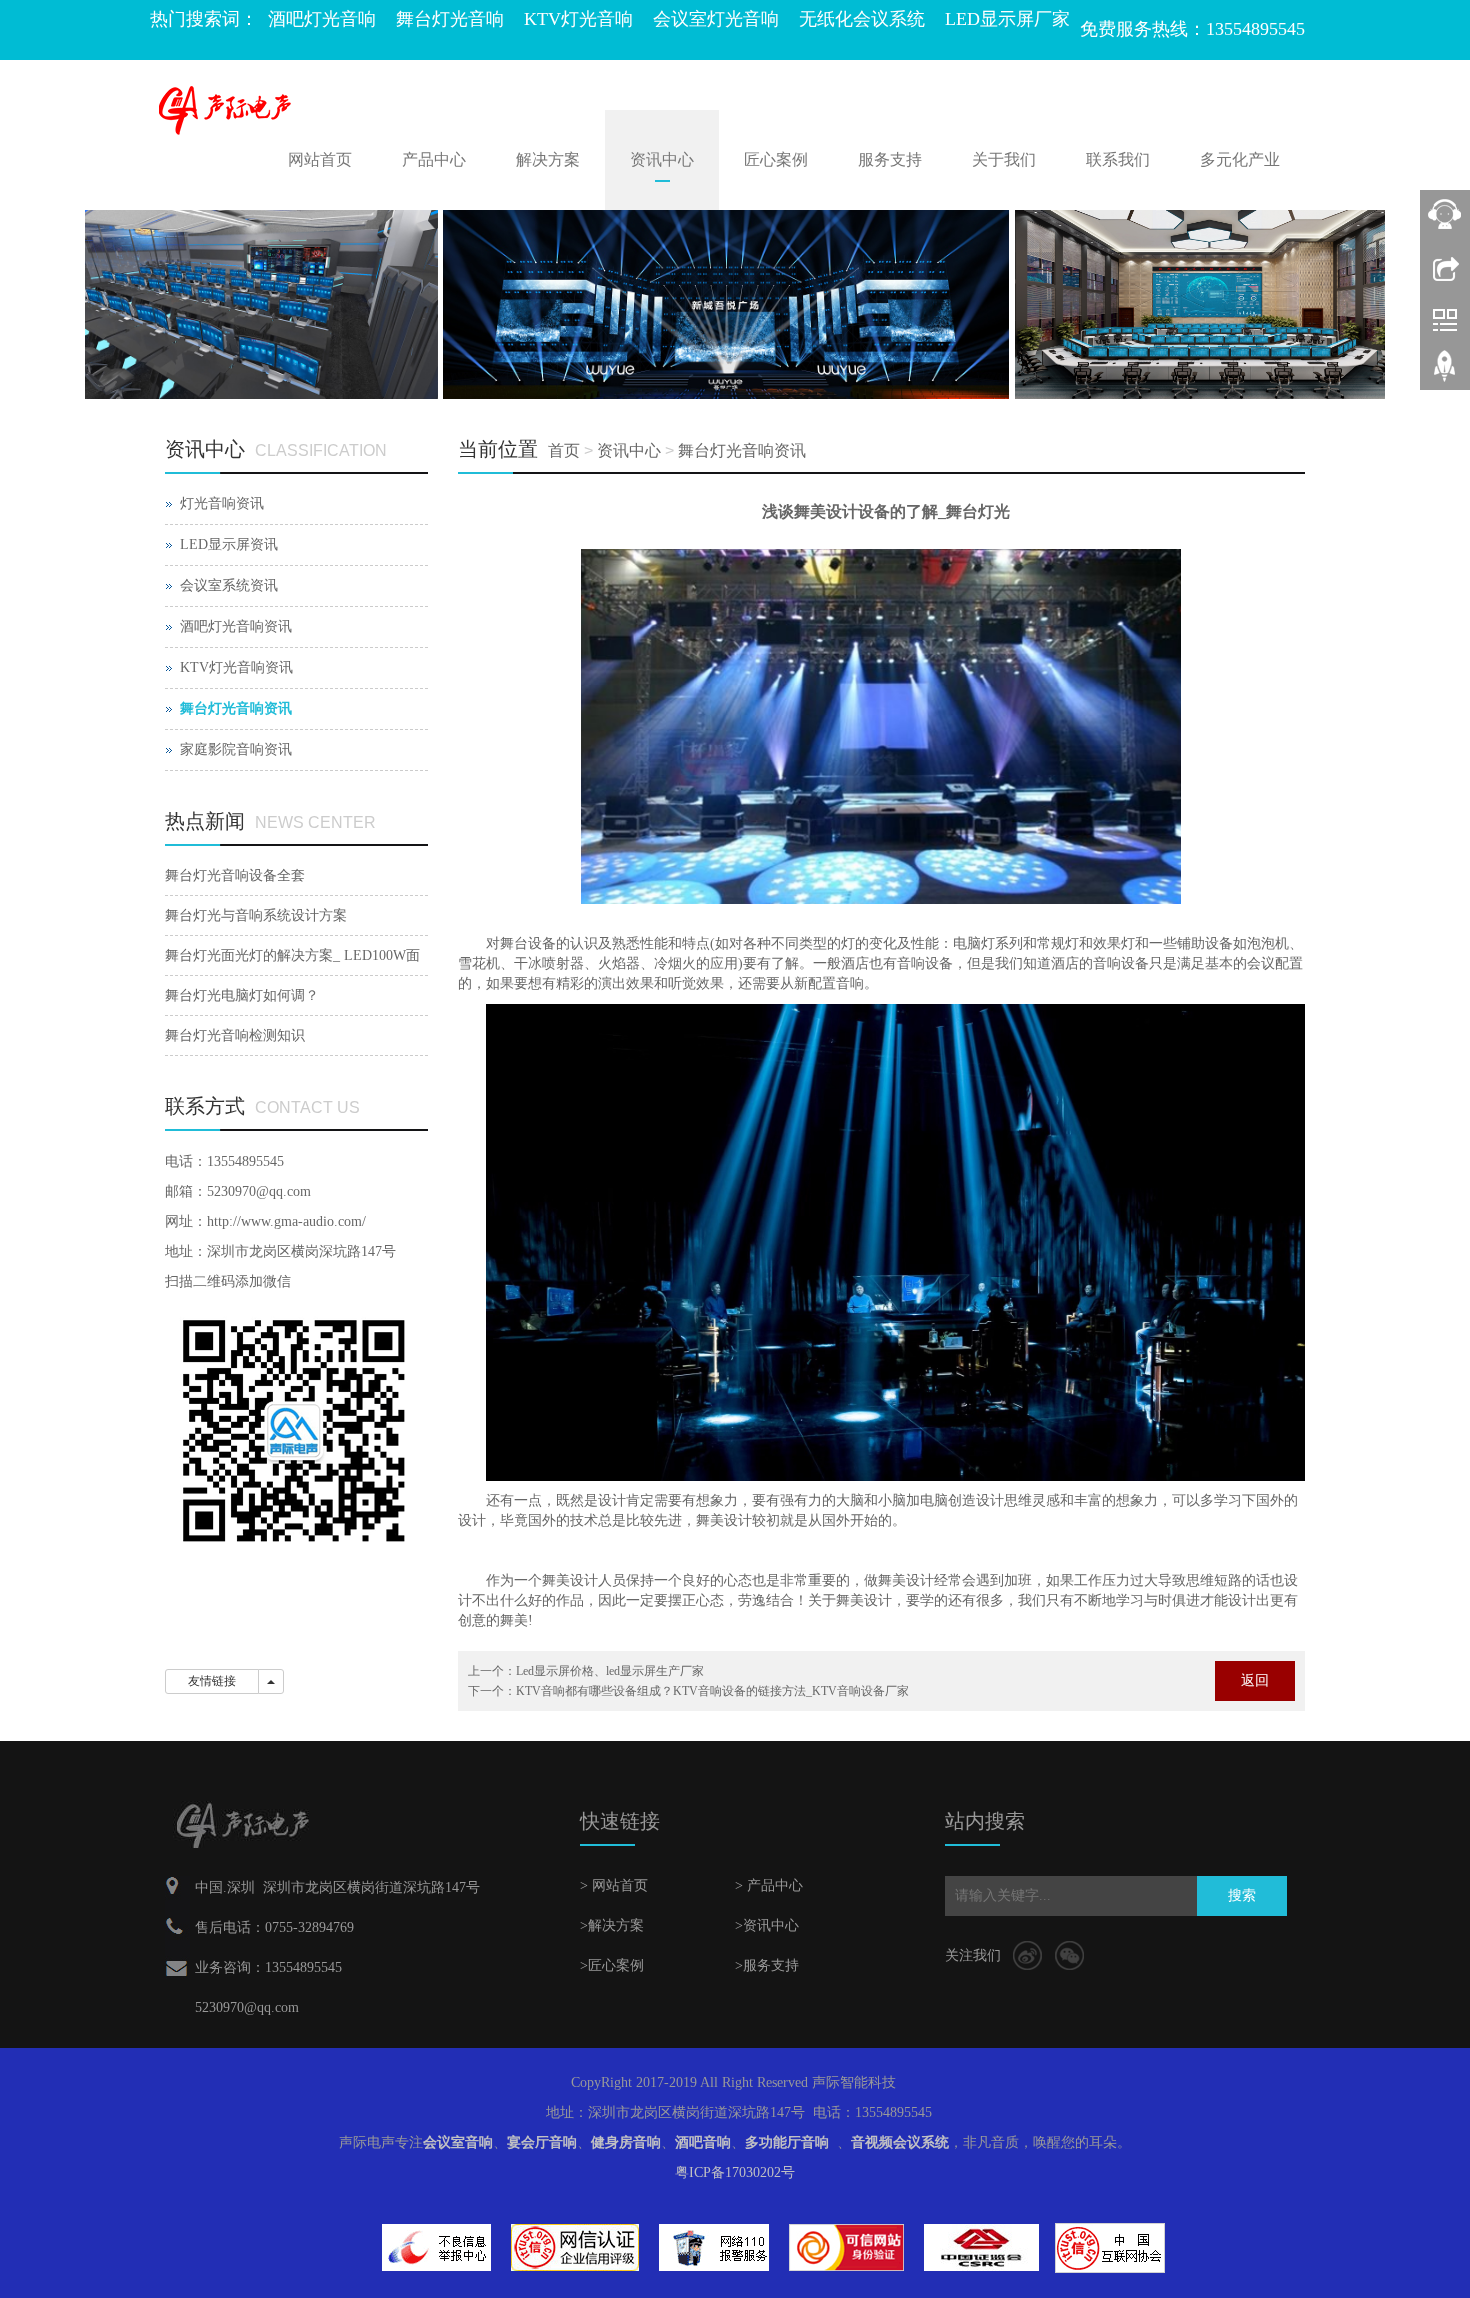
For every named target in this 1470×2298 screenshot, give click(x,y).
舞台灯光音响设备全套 (235, 875)
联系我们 (1118, 159)
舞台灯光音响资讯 (742, 450)
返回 (1255, 1680)
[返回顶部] (1445, 373)
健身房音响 (626, 2142)
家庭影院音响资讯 (236, 749)
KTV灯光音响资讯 (236, 667)
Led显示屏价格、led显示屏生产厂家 (610, 1671)
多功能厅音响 (787, 2142)
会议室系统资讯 (229, 585)
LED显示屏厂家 (1007, 19)
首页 (564, 450)
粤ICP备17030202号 (735, 2172)
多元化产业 (1240, 159)
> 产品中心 (769, 1885)
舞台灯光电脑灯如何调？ (242, 995)
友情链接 (212, 1681)
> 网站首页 (614, 1885)
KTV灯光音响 (578, 19)
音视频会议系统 (900, 2142)
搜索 (1242, 1895)
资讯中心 (662, 159)
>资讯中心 (767, 1925)
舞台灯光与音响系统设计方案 (256, 915)
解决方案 (548, 159)
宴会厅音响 (542, 2142)
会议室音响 (458, 2142)
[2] (735, 304)
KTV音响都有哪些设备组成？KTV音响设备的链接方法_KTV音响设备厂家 (712, 1691)
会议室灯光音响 (716, 19)
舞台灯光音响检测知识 (235, 1035)
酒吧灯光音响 (322, 19)
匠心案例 (776, 159)
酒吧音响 (703, 2142)
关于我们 (1004, 159)
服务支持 (890, 159)
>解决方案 (612, 1925)
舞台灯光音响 (450, 19)
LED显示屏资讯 (229, 544)
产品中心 (434, 159)
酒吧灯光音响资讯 (236, 626)
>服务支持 (767, 1965)
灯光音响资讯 (222, 503)
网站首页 (320, 159)
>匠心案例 (612, 1965)
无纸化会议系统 (862, 19)
